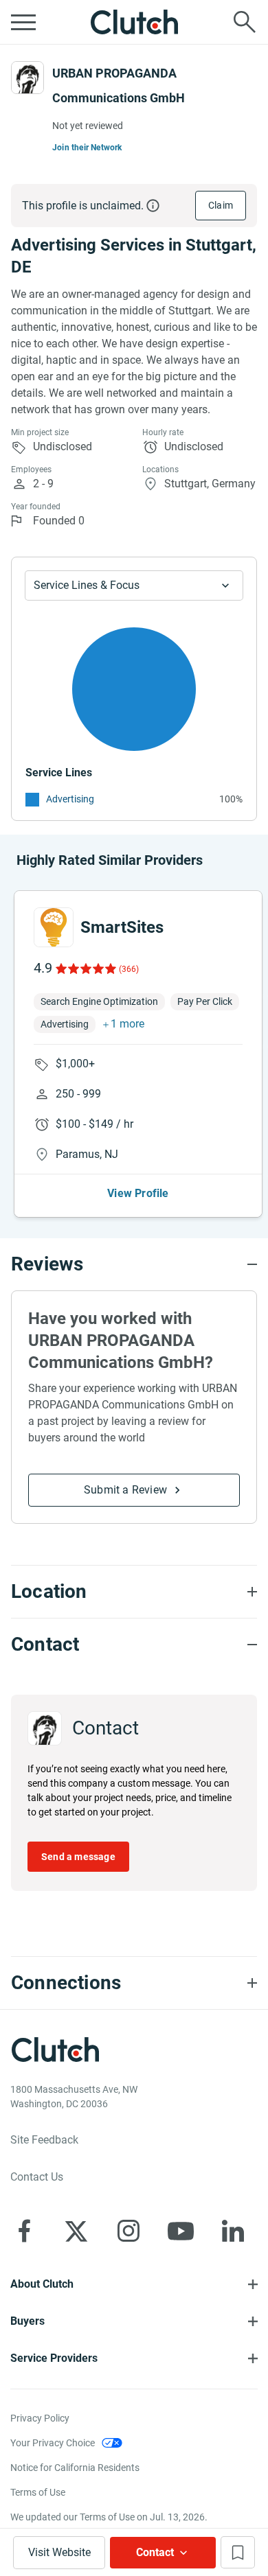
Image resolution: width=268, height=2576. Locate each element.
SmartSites (122, 927)
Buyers (27, 2321)
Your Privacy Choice (53, 2443)
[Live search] (245, 22)
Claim (221, 205)
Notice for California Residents (75, 2468)
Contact (155, 2552)
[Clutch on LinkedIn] (233, 2231)
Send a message (78, 1857)
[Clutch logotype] (134, 22)
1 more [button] (127, 1024)
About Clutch (42, 2284)
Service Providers (54, 2358)
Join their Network (87, 148)
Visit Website (59, 2552)
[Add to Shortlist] (238, 2552)
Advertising (70, 799)
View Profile (138, 1193)
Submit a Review (125, 1490)
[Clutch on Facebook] (24, 2231)
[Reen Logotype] (54, 927)
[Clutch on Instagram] (129, 2231)
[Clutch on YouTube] (181, 2231)
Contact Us (37, 2177)
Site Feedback (44, 2140)
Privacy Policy (40, 2418)
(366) (129, 969)
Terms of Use (38, 2492)
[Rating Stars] (85, 968)
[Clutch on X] (76, 2231)
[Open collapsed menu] (23, 22)
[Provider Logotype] (27, 78)
